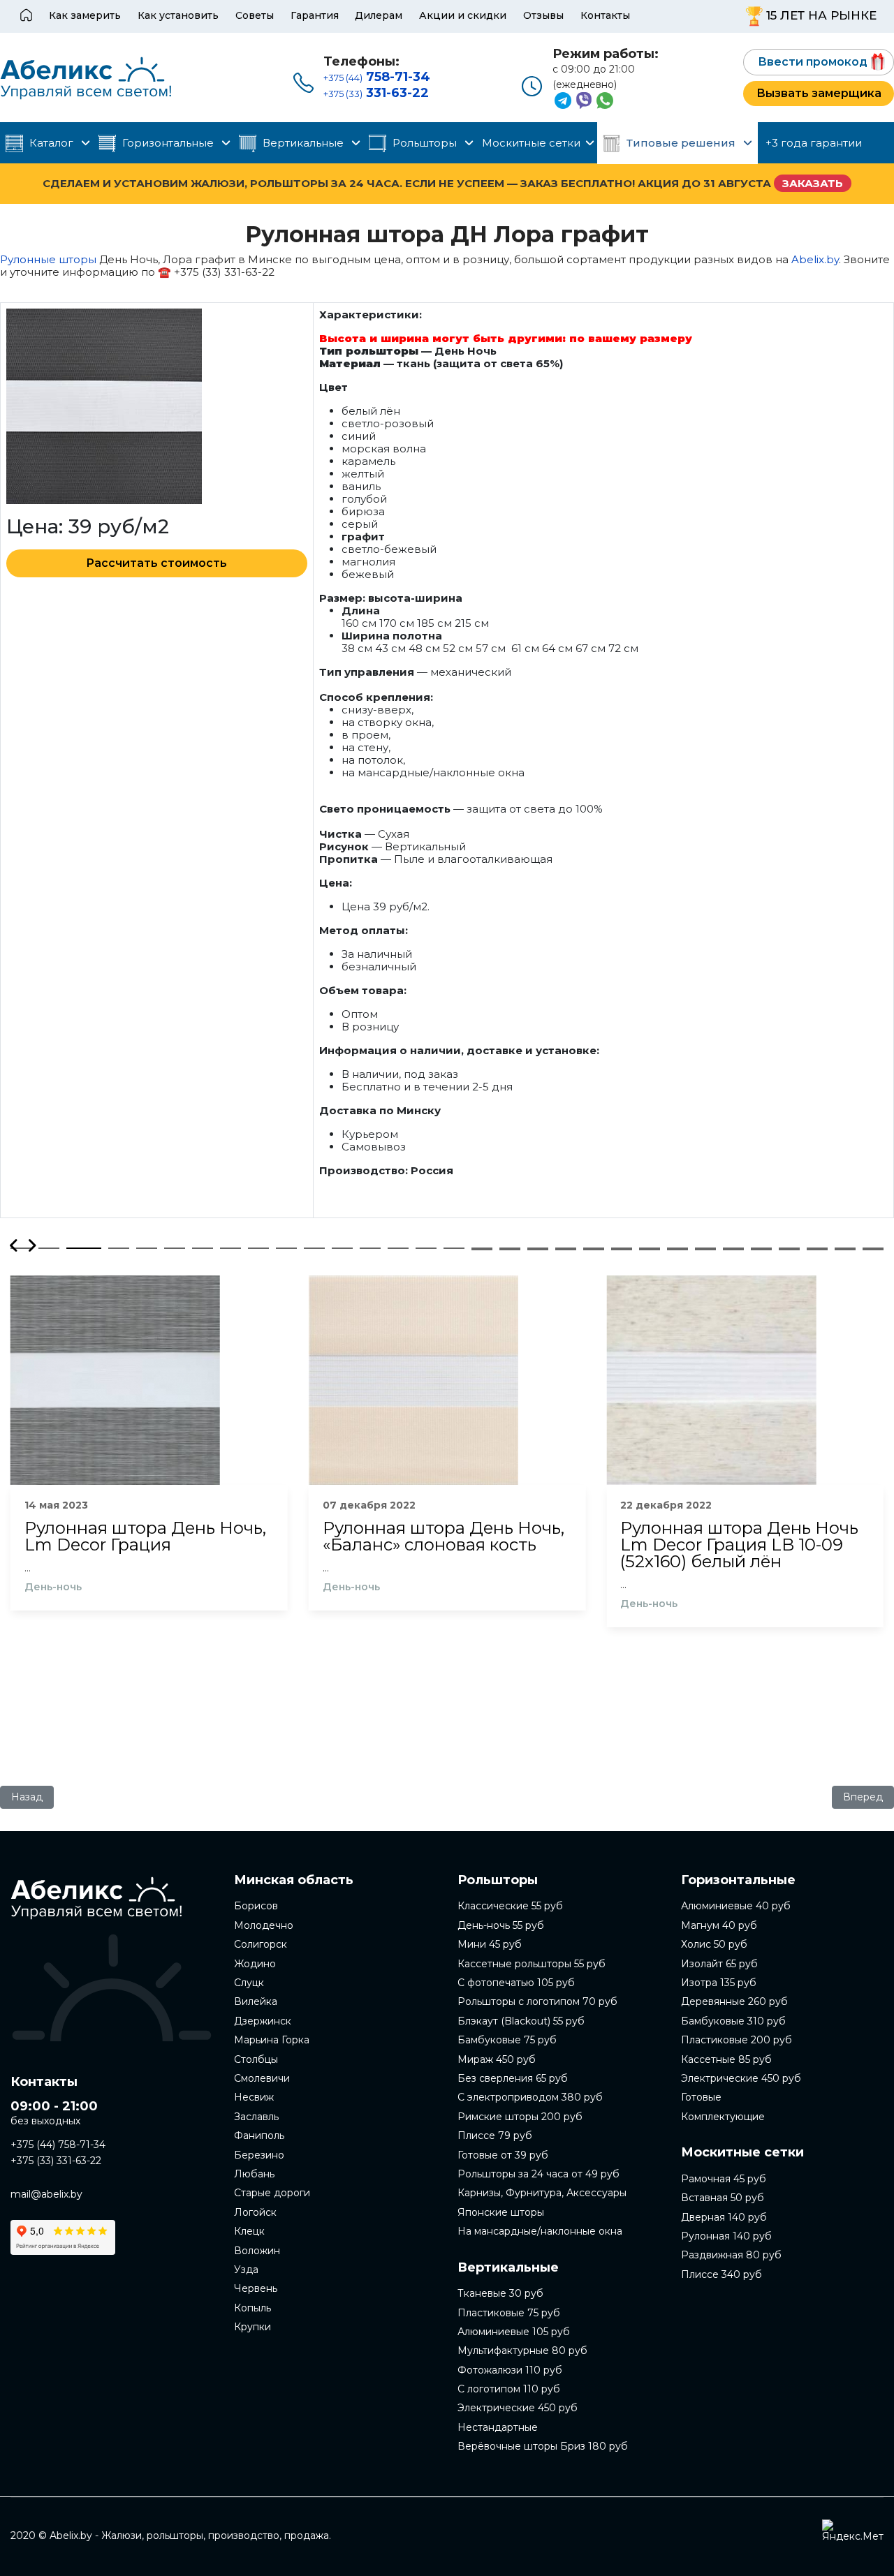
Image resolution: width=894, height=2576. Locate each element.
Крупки (252, 2327)
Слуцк (249, 1983)
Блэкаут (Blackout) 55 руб (521, 2021)
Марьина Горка (272, 2040)
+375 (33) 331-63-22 (56, 2161)
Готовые (701, 2097)
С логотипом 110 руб (509, 2389)
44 (817, 1250)
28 (789, 1248)
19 (538, 1248)
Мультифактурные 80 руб (522, 2351)
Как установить (178, 15)
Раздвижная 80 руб (731, 2255)
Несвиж (254, 2097)
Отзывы (543, 15)
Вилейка (256, 2001)
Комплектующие (723, 2117)
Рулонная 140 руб (726, 2236)
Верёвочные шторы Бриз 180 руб (543, 2446)
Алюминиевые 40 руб (736, 1906)
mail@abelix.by (46, 2194)
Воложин (257, 2251)
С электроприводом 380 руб (530, 2097)
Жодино (255, 1964)
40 (705, 1250)
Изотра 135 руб (719, 1983)
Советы (255, 15)
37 (622, 1250)
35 (566, 1250)
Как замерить (85, 15)
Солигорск (261, 1944)
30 (845, 1248)
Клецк (249, 2231)
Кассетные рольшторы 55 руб (532, 1964)
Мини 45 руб (490, 1944)
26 (733, 1248)
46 (873, 1250)
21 (594, 1248)
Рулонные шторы (48, 259)
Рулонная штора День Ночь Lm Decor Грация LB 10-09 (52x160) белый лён (739, 1545)
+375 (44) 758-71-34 (58, 2145)
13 (370, 1248)
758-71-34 (377, 77)
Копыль (252, 2308)
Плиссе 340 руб (721, 2274)
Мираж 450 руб (497, 2059)
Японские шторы (501, 2212)
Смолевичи (262, 2078)
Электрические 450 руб (518, 2408)
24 (677, 1248)
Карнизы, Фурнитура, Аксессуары (542, 2193)
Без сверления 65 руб (513, 2078)
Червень (256, 2288)
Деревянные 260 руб (734, 2001)
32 (482, 1250)
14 (398, 1248)
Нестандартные (498, 2427)
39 (677, 1250)
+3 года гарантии (814, 143)
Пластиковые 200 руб (737, 2040)
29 (817, 1248)
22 (622, 1248)
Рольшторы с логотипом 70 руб (537, 2001)
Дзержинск (263, 2021)
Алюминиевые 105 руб (514, 2332)
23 (650, 1248)
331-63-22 (376, 93)
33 (510, 1250)
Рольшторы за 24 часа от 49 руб (538, 2174)
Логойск (255, 2212)
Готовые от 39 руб (503, 2155)
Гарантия (315, 15)
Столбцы (256, 2059)
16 (454, 1248)
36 (594, 1250)
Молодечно (264, 1925)
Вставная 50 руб (723, 2198)
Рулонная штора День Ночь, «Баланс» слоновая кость (444, 1537)
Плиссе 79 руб (495, 2135)
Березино (259, 2155)
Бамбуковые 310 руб (733, 2021)
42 (761, 1250)
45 (845, 1250)
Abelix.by (815, 259)
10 (286, 1248)
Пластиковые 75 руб (509, 2313)
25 (705, 1248)
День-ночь (53, 1587)
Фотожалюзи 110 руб (510, 2370)
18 (510, 1248)
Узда (246, 2270)
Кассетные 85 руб (726, 2059)
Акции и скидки (463, 15)
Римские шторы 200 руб (520, 2117)
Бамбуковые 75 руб (507, 2040)
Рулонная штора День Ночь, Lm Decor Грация (145, 1537)
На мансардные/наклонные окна (540, 2231)
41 (733, 1250)
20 (566, 1248)
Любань (254, 2174)
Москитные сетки (531, 143)
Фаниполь (259, 2135)
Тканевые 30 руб (500, 2293)
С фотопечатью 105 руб (516, 1983)
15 (426, 1248)
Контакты (605, 15)
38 (650, 1250)
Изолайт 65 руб (719, 1964)
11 (314, 1248)
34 (538, 1250)
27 (761, 1248)
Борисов (256, 1906)
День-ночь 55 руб (501, 1925)
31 (873, 1248)
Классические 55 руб (510, 1906)
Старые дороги (272, 2193)
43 (789, 1250)
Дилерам (379, 15)
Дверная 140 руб (724, 2217)
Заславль (256, 2117)
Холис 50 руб (714, 1944)
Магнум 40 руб (719, 1925)
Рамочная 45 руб (724, 2179)
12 (342, 1248)
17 (482, 1248)
